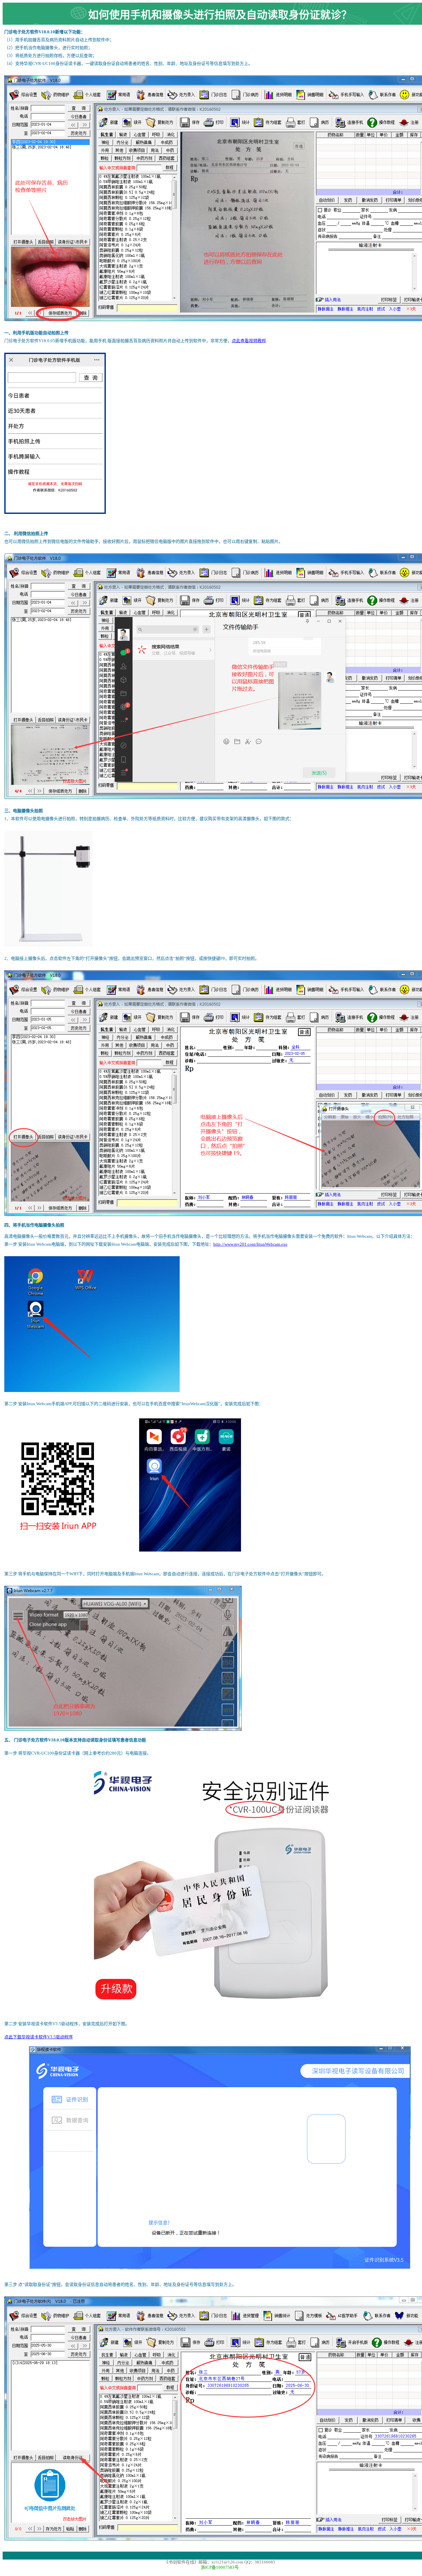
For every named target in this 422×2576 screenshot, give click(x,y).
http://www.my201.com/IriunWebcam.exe (250, 1244)
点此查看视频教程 (249, 341)
